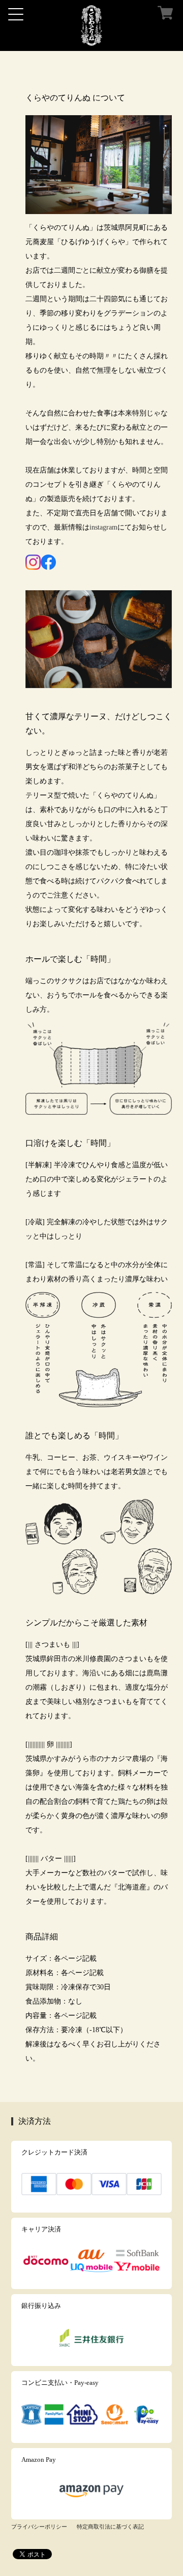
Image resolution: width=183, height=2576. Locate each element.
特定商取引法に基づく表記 (110, 2527)
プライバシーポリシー (39, 2527)
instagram (103, 527)
